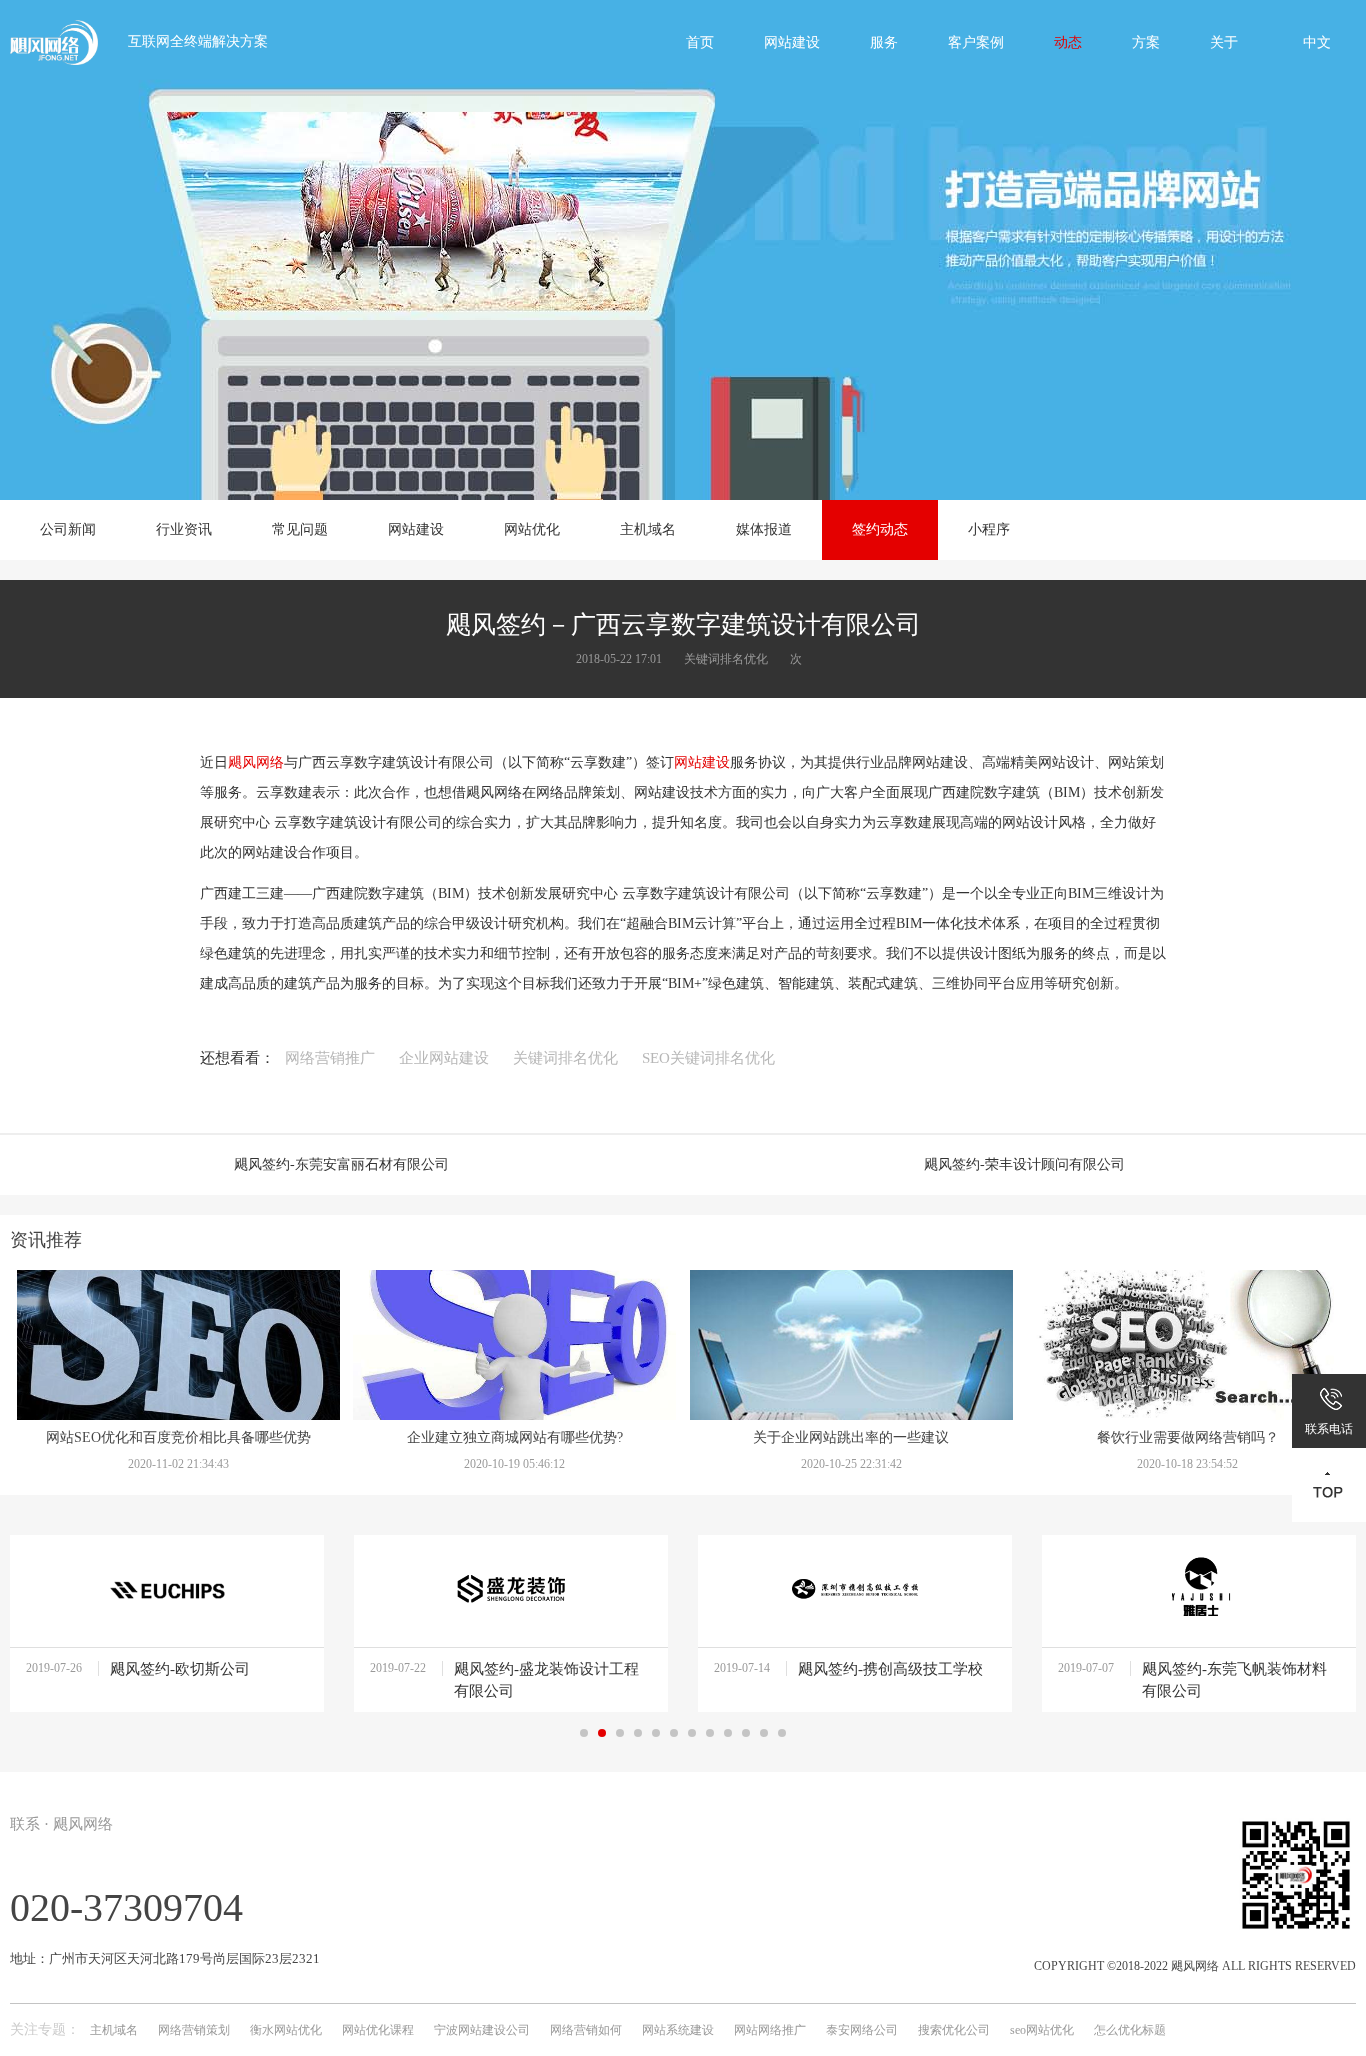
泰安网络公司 (862, 2030)
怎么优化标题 (1130, 2030)
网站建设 (702, 762)
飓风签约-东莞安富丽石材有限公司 (341, 1164)
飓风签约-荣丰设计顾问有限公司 (1024, 1164)
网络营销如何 (586, 2030)
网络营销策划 (194, 2030)
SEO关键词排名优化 (708, 1058)
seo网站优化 (1042, 2030)
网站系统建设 (678, 2030)
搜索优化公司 (954, 2030)
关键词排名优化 (565, 1058)
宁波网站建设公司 (482, 2030)
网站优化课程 (378, 2030)
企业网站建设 (444, 1058)
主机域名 (114, 2030)
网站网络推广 (770, 2030)
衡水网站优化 (286, 2030)
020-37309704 (126, 1907)
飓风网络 (256, 762)
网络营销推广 (330, 1058)
